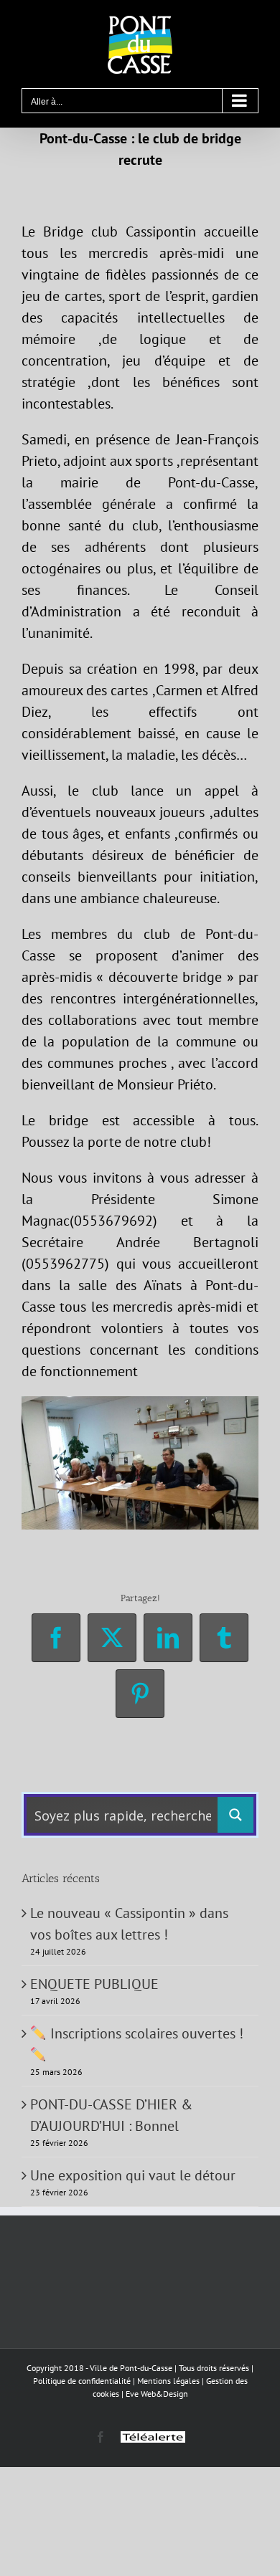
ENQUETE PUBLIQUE (94, 1984)
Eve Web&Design (157, 2394)
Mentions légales (168, 2381)
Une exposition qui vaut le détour (133, 2175)
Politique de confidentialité (82, 2381)
